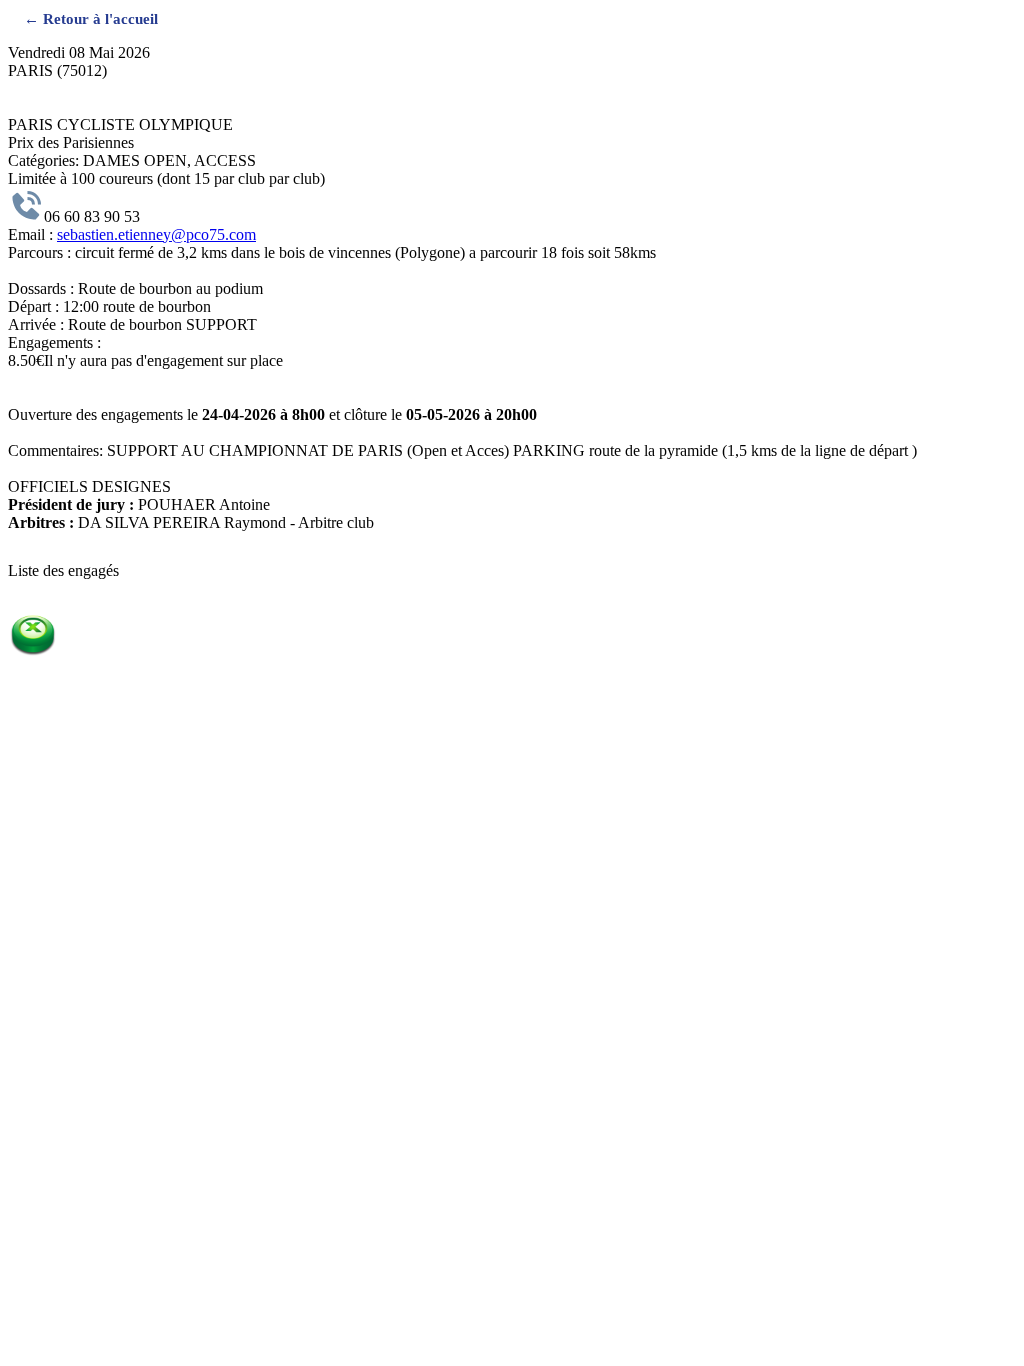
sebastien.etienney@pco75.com (156, 234)
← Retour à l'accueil (91, 18)
